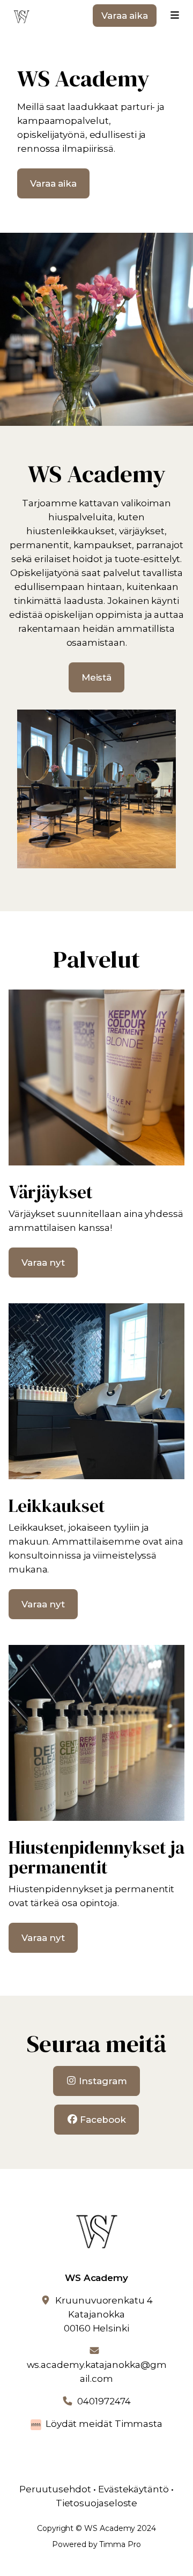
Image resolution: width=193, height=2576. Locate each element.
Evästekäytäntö (133, 2489)
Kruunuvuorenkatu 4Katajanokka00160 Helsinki (104, 2314)
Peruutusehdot (55, 2489)
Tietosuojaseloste (97, 2503)
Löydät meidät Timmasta (104, 2424)
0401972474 (104, 2401)
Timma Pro (120, 2544)
